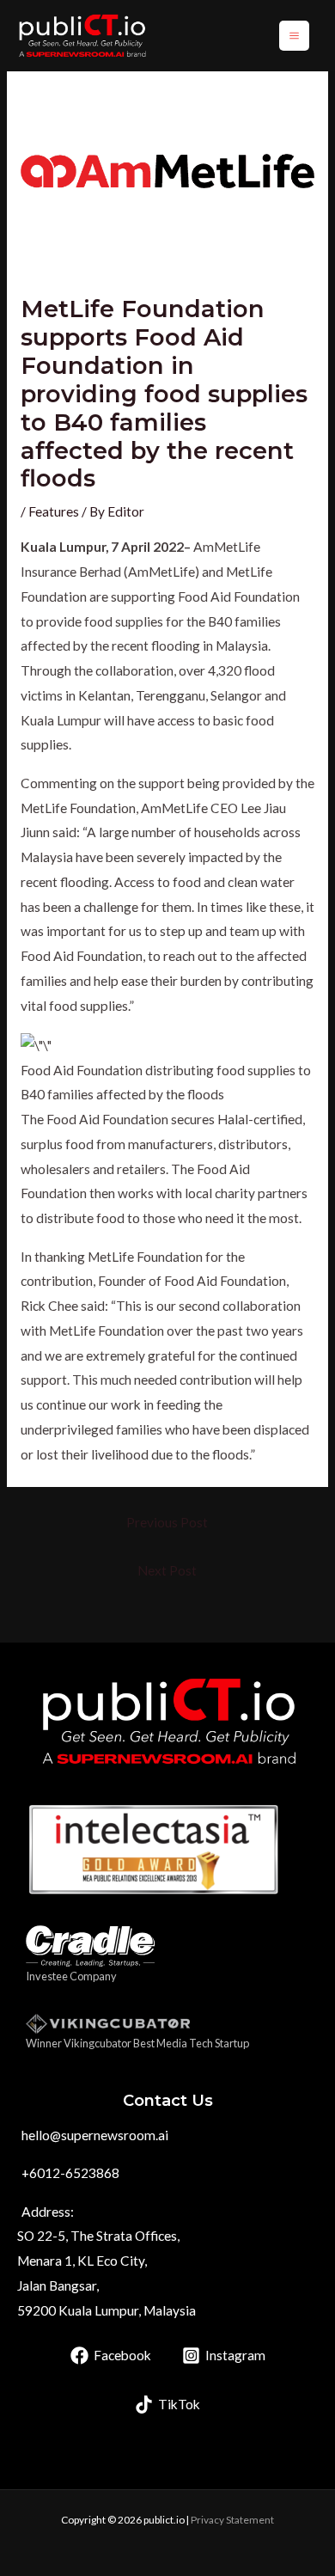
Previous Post (167, 1522)
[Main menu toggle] (294, 36)
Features (54, 511)
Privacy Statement (232, 2520)
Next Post (167, 1570)
